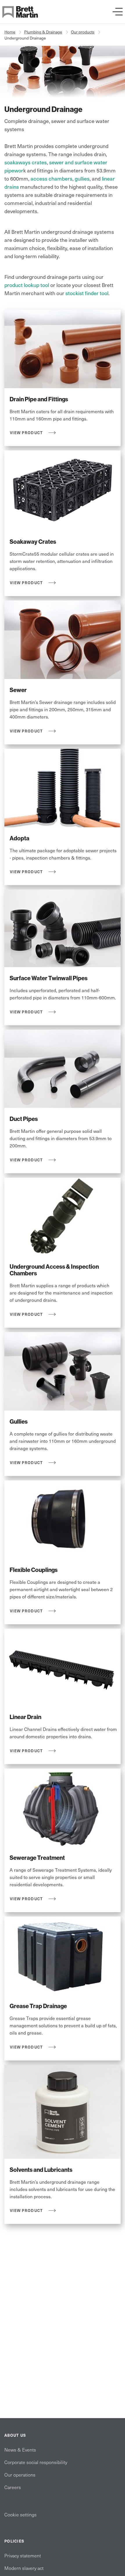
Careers (13, 2487)
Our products (83, 32)
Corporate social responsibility (36, 2462)
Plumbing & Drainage (43, 32)
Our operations (20, 2475)
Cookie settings (20, 2514)
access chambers (51, 178)
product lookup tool (27, 285)
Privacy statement (23, 2555)
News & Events (20, 2450)
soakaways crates (26, 162)
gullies (82, 178)
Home (10, 32)
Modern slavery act (24, 2568)
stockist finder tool (87, 293)
